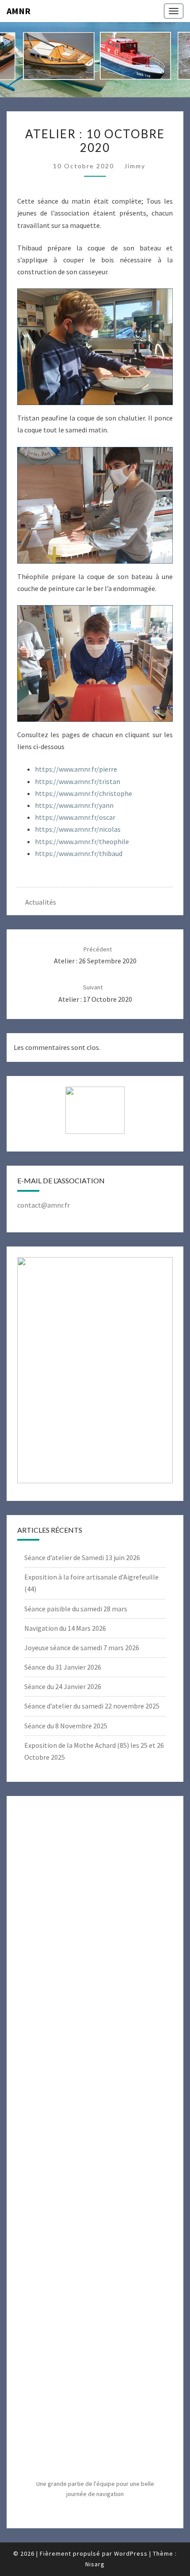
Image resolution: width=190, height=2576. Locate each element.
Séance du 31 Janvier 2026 (63, 1667)
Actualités (41, 902)
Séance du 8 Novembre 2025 (66, 1726)
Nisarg (95, 2564)
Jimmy (135, 166)
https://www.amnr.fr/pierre (76, 769)
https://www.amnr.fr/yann (74, 805)
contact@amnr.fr (44, 1205)
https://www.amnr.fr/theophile (82, 841)
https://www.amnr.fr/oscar (75, 817)
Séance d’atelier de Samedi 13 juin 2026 (82, 1557)
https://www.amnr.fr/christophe (84, 793)
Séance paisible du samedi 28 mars (76, 1609)
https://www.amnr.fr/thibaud (79, 853)
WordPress (131, 2553)
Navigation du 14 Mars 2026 (65, 1628)
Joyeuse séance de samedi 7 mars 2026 (82, 1648)
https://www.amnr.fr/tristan (78, 781)
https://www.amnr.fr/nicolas (78, 829)
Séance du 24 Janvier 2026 (63, 1686)
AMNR (19, 11)
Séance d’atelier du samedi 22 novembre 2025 (92, 1706)
